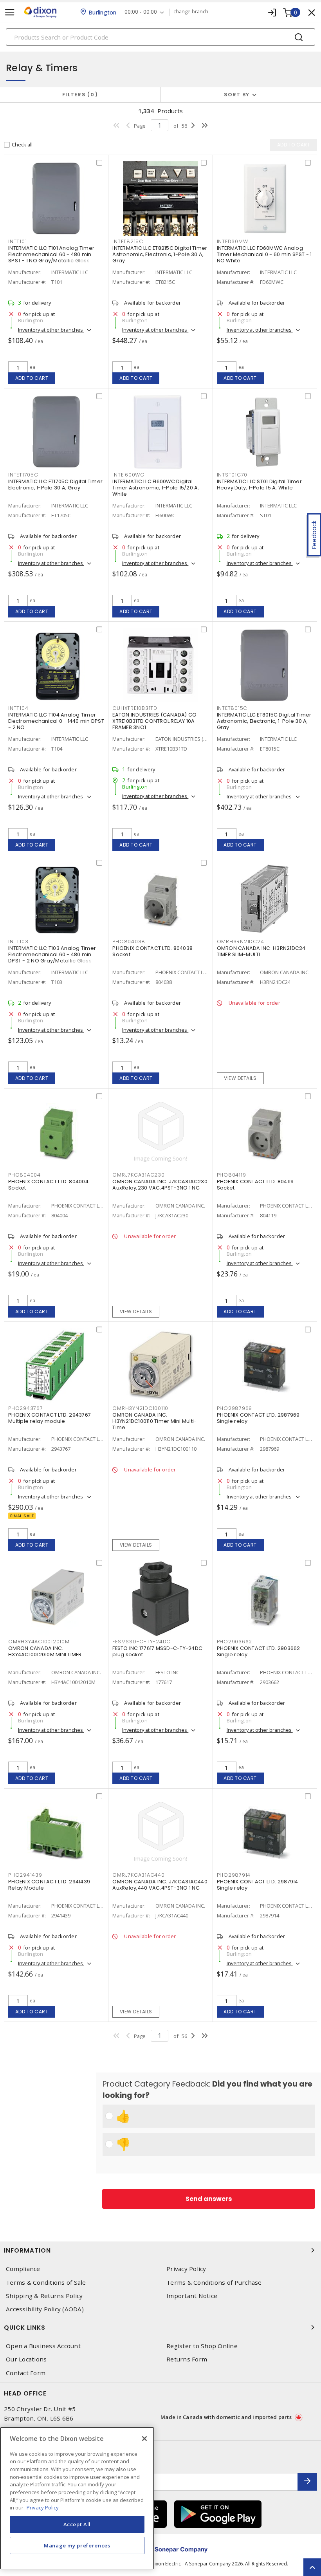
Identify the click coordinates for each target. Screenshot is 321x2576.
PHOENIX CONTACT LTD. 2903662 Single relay (259, 1651)
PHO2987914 (234, 1875)
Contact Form (26, 2373)
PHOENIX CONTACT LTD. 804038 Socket (152, 951)
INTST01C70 (232, 475)
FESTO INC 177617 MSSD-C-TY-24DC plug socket (157, 1651)
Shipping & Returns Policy (44, 2296)
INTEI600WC (128, 475)
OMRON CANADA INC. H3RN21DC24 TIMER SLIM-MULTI (261, 951)
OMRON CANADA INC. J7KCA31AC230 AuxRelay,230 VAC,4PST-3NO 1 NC (160, 1185)
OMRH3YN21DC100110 (140, 1408)
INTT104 (18, 708)
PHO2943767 (26, 1408)
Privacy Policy (186, 2269)
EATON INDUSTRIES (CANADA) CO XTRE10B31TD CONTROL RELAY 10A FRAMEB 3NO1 (154, 721)
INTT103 (18, 941)
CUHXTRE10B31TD (135, 708)
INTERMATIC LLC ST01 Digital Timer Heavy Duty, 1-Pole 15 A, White (259, 485)
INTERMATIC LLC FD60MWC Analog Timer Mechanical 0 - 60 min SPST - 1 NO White (264, 254)
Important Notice (192, 2296)
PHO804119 (232, 1175)
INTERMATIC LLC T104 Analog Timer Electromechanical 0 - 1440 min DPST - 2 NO (56, 721)
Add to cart (32, 378)
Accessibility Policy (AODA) (45, 2309)
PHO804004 (24, 1175)
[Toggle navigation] (10, 12)
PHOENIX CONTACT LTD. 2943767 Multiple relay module (50, 1418)
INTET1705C (23, 475)
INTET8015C (232, 708)
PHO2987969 (235, 1408)
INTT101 (17, 241)
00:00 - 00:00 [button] (141, 12)
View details (240, 1078)
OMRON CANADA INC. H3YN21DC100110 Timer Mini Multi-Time (154, 1421)
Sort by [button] (237, 95)
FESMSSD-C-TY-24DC (142, 1642)
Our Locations (26, 2359)
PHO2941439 (25, 1875)
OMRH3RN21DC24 (241, 941)
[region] (77, 2498)
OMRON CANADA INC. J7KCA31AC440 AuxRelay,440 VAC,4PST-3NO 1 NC (160, 1885)
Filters (78, 95)
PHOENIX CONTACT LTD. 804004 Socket (48, 1185)
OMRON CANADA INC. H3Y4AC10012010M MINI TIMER (45, 1651)
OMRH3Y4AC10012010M (39, 1642)
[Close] (144, 2439)
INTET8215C (128, 241)
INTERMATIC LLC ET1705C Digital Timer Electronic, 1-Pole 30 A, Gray (55, 485)
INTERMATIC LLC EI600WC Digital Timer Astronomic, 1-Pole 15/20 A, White (156, 488)
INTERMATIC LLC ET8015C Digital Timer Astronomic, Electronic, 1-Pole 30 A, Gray (264, 721)
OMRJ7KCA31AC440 (138, 1875)
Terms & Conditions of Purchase (214, 2283)
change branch (191, 12)
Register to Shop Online (202, 2346)
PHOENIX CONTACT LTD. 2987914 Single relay (258, 1885)
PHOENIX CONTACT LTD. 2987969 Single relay (258, 1418)
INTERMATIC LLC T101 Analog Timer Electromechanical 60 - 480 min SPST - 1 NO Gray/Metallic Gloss (51, 254)
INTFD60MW (233, 241)
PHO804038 (129, 941)
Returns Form (187, 2359)
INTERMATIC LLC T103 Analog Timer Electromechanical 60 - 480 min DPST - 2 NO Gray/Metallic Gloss (52, 954)
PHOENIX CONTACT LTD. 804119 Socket (255, 1185)
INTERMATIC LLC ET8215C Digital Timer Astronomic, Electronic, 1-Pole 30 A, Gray (160, 254)
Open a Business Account (43, 2346)
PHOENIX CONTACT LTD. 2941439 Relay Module (49, 1885)
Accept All (77, 2524)
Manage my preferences (77, 2545)
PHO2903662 (235, 1642)
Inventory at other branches (51, 330)
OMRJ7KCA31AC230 (138, 1175)
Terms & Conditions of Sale (46, 2283)
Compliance (23, 2269)
